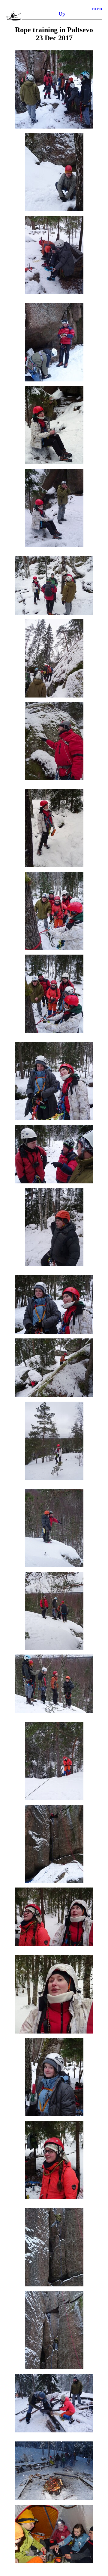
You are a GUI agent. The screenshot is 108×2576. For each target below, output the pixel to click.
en (100, 9)
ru (94, 9)
